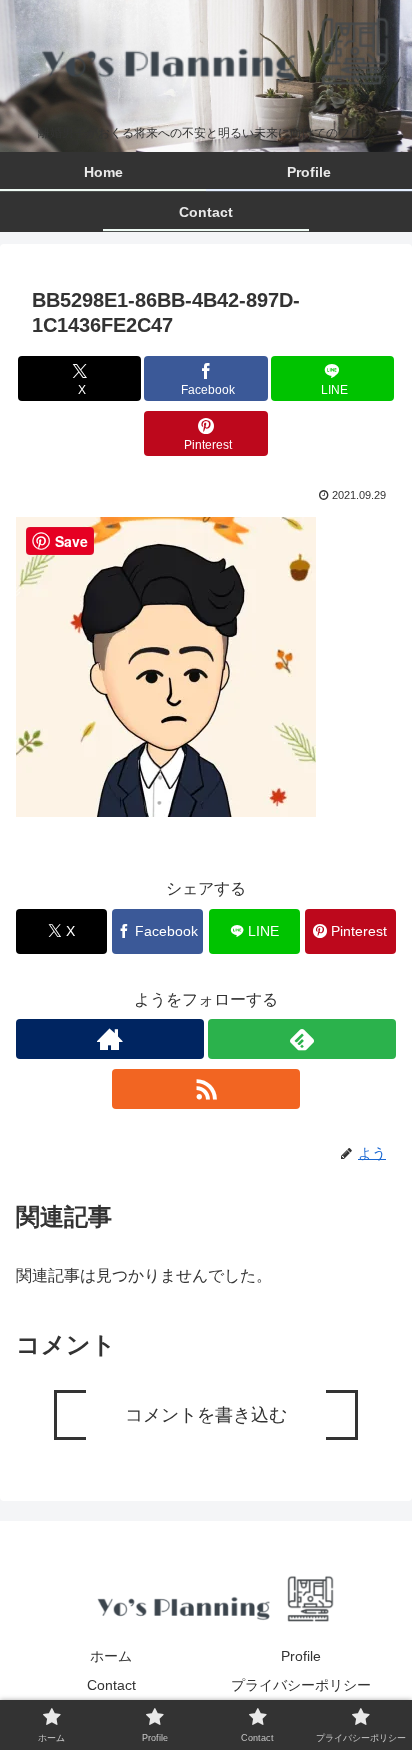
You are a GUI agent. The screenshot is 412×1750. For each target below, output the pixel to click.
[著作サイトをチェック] (110, 1039)
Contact (111, 1685)
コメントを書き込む (206, 1415)
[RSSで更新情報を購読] (206, 1089)
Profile (301, 1656)
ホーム (111, 1656)
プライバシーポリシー (301, 1685)
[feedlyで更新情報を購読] (302, 1039)
